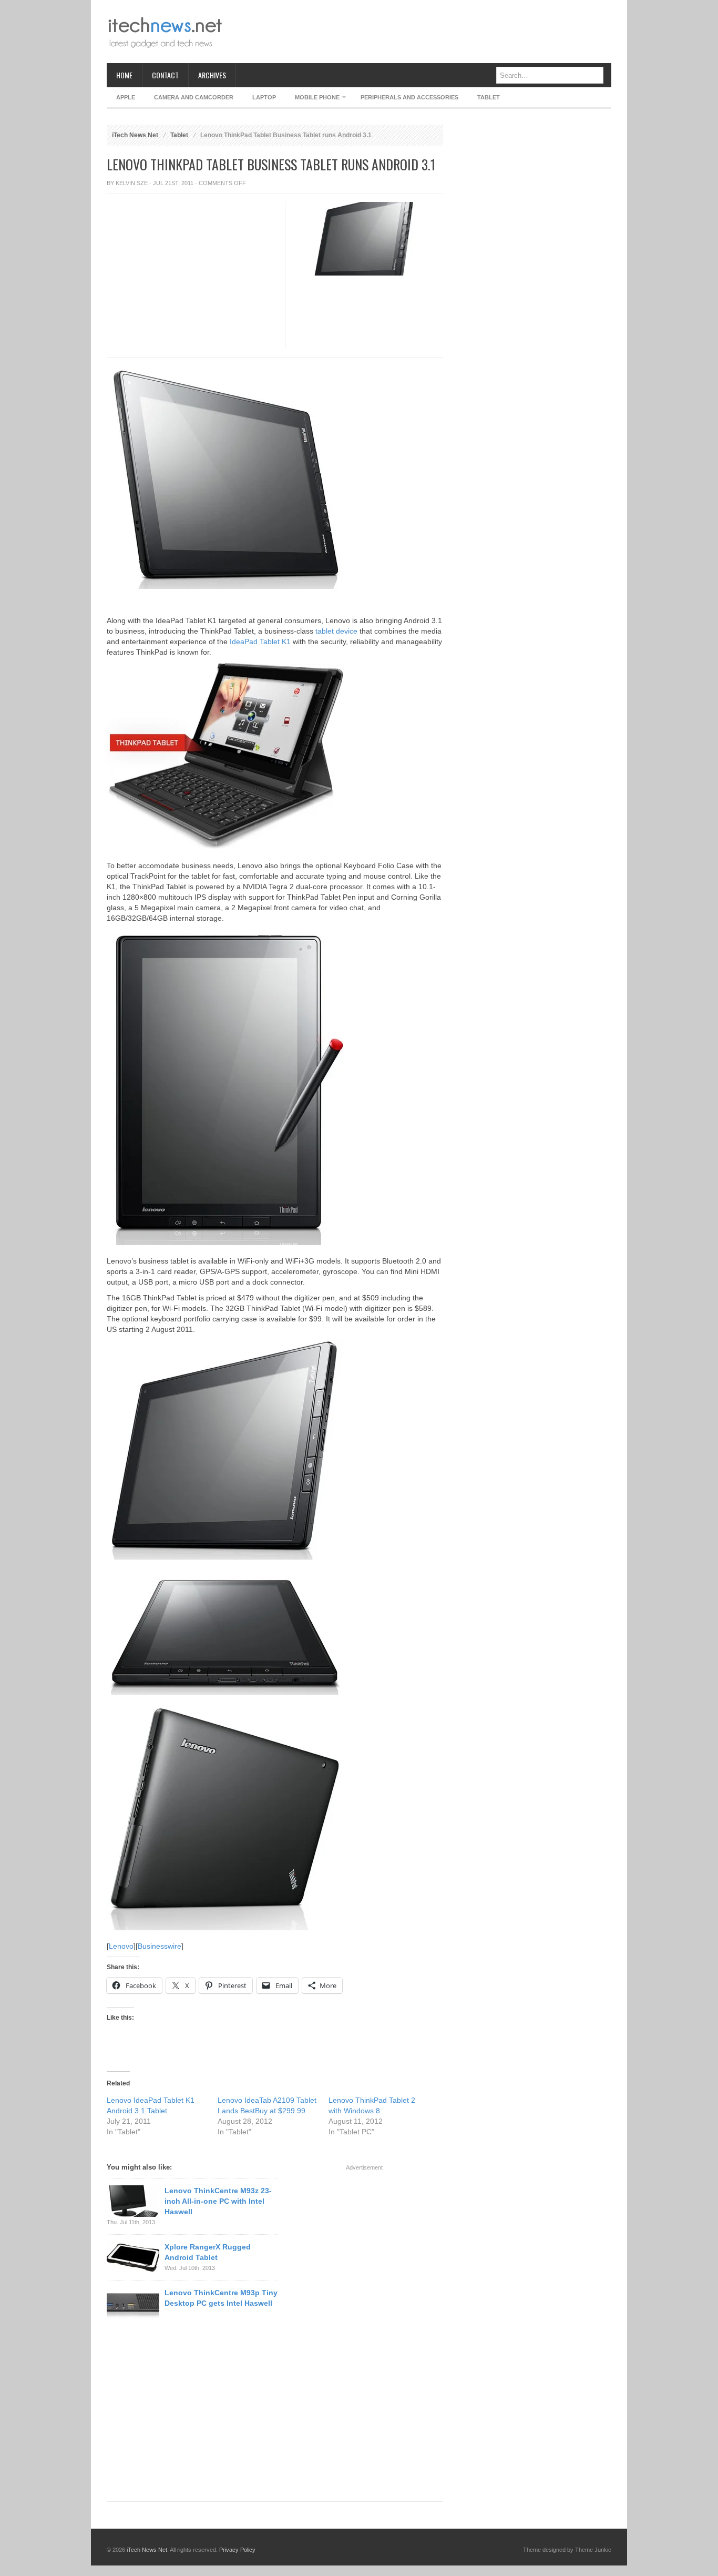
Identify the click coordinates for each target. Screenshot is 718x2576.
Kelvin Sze (132, 183)
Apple (126, 97)
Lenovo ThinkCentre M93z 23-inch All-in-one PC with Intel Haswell (218, 2201)
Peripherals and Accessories (409, 97)
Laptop (264, 97)
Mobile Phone (312, 99)
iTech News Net (135, 135)
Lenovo (121, 1946)
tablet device (336, 631)
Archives (212, 75)
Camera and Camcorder (194, 97)
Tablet (489, 97)
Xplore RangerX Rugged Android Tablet (208, 2252)
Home (124, 75)
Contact (165, 75)
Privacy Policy (237, 2550)
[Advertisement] (420, 32)
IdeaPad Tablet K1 (260, 642)
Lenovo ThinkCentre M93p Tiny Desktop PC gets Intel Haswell (221, 2298)
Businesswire (160, 1946)
